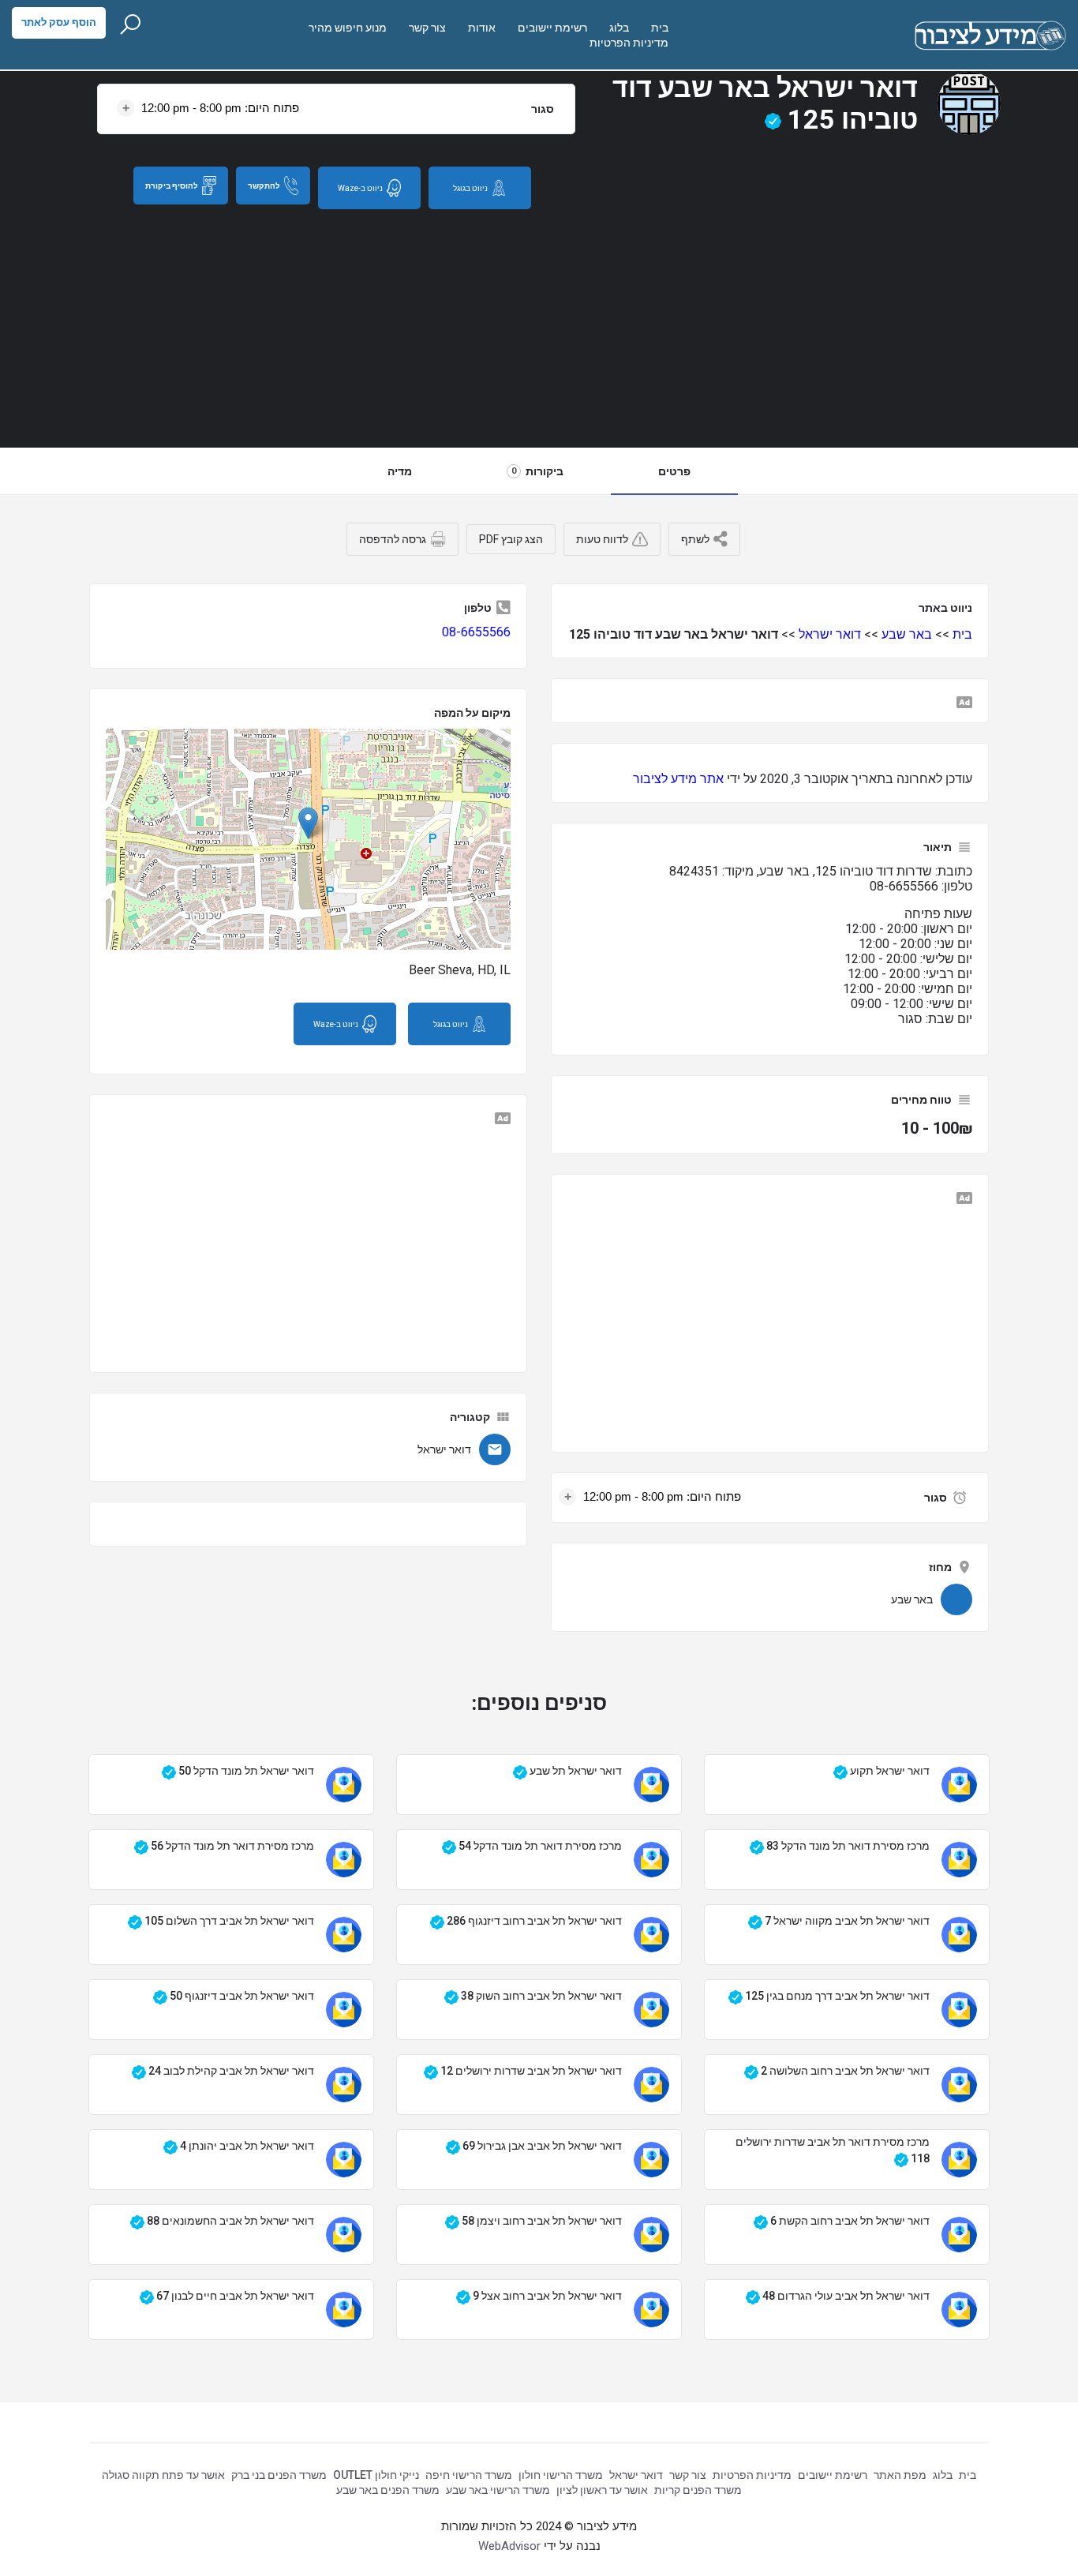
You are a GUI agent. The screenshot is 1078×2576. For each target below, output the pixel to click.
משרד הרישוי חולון (561, 2475)
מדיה (400, 471)
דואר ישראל (830, 634)
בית (660, 28)
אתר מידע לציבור (678, 779)
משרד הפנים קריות (698, 2490)
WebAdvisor (509, 2546)
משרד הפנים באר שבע (388, 2490)
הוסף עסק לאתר (59, 22)
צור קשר (427, 28)
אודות (482, 28)
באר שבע (907, 634)
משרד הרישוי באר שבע (498, 2490)
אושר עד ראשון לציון (602, 2490)
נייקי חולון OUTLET (376, 2475)
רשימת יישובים (552, 28)
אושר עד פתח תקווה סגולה (163, 2475)
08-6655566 (476, 632)
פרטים (674, 471)
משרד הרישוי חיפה (469, 2475)
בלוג (619, 28)
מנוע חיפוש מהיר (348, 28)
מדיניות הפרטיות (629, 43)
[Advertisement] (539, 328)
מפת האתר (900, 2475)
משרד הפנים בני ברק (279, 2475)
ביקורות (537, 471)
